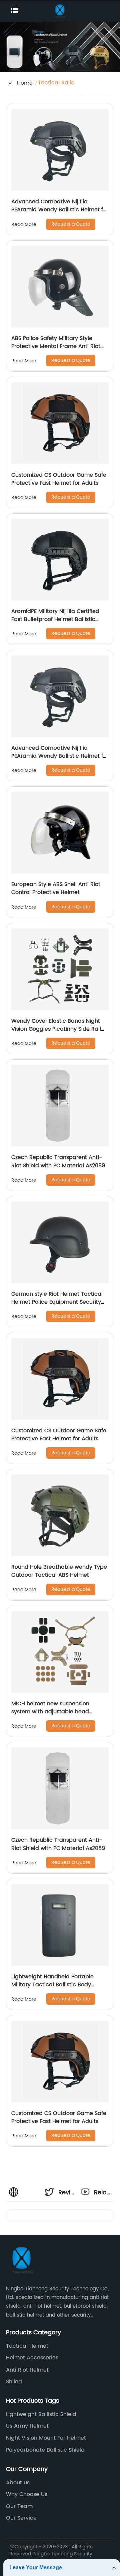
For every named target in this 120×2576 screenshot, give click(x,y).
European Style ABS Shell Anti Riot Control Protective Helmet (56, 888)
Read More (24, 224)
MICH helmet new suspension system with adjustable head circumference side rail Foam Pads (58, 1712)
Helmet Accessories (32, 2358)
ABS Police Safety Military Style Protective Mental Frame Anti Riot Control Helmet (56, 346)
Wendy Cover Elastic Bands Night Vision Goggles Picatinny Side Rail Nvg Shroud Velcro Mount (56, 1029)
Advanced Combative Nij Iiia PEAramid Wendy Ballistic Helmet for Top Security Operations (60, 210)
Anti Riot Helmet (27, 2370)
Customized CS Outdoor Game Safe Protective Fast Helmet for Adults (59, 479)
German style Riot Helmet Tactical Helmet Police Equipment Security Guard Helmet (57, 1302)
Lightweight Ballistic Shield (41, 2414)
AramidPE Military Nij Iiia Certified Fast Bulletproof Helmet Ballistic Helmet (55, 619)
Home (25, 83)
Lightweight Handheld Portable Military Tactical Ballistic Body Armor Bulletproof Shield (52, 1985)
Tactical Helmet (27, 2346)
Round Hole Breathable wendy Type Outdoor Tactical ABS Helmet (59, 1571)
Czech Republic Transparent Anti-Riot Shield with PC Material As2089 (58, 1162)
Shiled (14, 2382)
